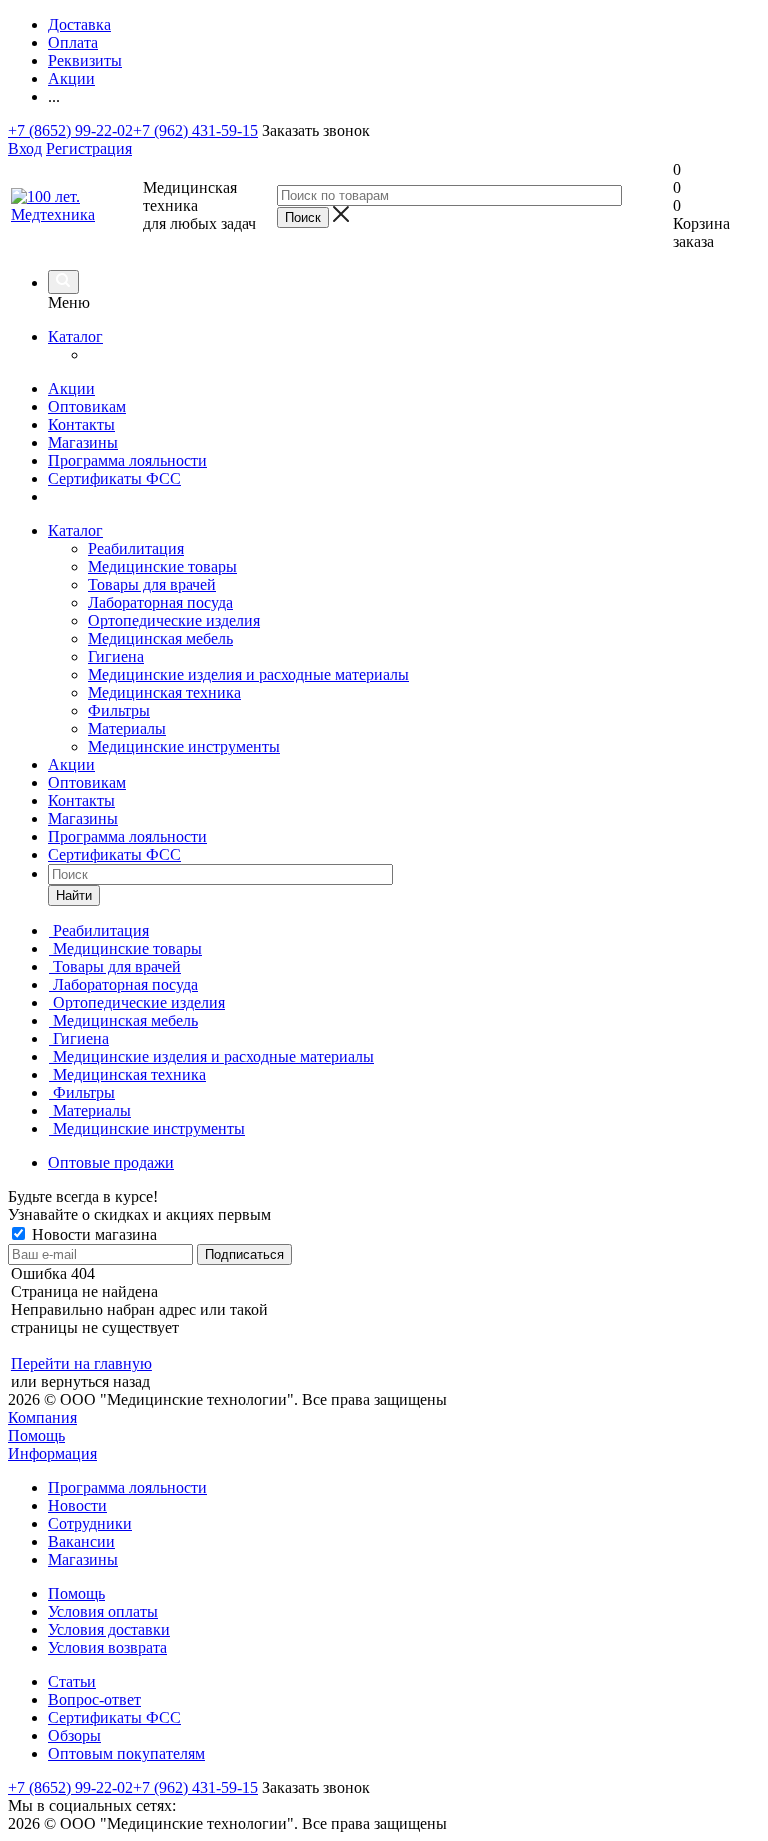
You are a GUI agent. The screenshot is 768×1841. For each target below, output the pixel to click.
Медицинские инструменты (184, 746)
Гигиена (116, 656)
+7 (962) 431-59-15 (195, 130)
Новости (77, 1505)
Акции (71, 388)
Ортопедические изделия (174, 620)
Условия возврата (107, 1647)
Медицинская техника (164, 692)
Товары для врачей (152, 584)
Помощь (36, 1435)
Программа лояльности (127, 460)
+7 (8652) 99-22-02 (70, 130)
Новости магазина (92, 1234)
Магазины (83, 442)
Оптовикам (87, 406)
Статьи (72, 1681)
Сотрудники (90, 1523)
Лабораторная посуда (160, 602)
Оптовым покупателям (126, 1753)
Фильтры (119, 710)
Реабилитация (136, 548)
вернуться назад (95, 1381)
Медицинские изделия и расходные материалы (248, 674)
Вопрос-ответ (94, 1699)
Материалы (127, 728)
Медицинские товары (162, 566)
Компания (42, 1417)
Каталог (75, 336)
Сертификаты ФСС (114, 478)
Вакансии (81, 1541)
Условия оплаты (103, 1611)
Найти (74, 895)
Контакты (81, 424)
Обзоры (74, 1735)
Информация (52, 1453)
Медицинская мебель (160, 638)
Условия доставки (109, 1629)
